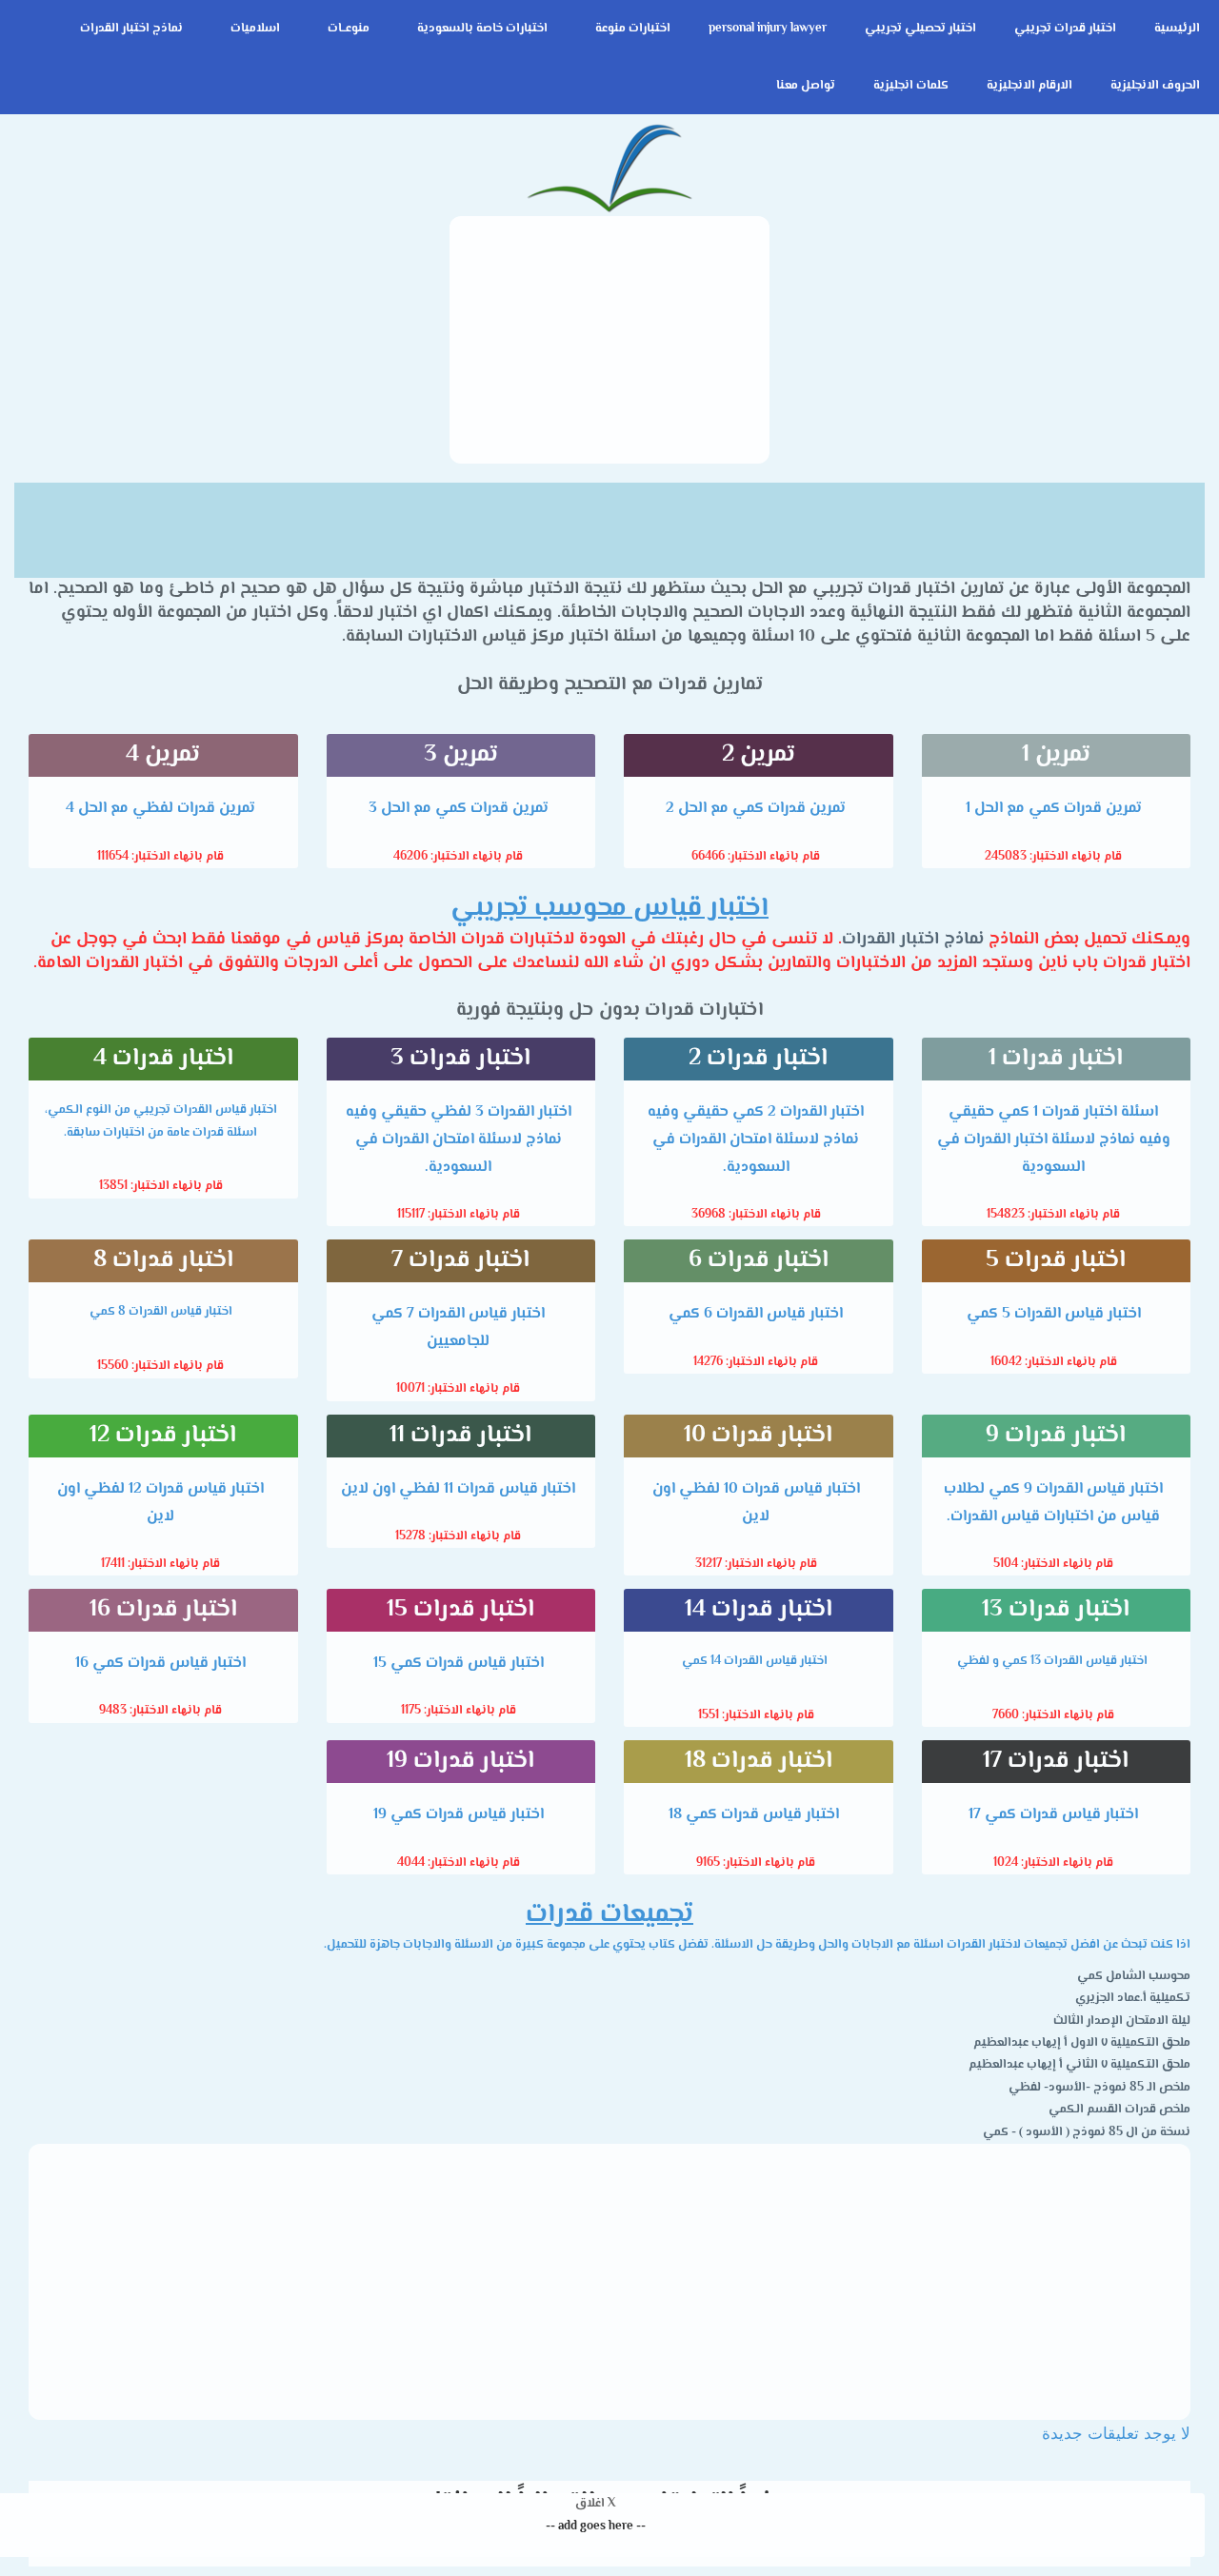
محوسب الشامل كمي (1134, 1976)
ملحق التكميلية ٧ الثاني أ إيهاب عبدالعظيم (1079, 2065)
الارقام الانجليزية (1029, 86)
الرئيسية (1177, 29)
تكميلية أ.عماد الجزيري (1133, 1998)
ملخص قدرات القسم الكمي (1119, 2110)
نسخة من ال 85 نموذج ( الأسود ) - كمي (1087, 2132)
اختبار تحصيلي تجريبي (920, 29)
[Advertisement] (609, 340)
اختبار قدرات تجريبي (1065, 29)
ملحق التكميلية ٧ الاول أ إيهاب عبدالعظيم (1082, 2043)
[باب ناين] (609, 170)
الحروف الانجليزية (1155, 86)
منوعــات (349, 29)
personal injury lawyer (768, 29)
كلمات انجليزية (911, 86)
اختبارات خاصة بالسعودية (482, 29)
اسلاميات (255, 29)
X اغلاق (595, 2504)
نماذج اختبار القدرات (131, 29)
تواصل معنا (806, 86)
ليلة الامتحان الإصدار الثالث (1122, 2021)
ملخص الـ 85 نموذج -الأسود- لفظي (1099, 2088)
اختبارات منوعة (633, 29)
